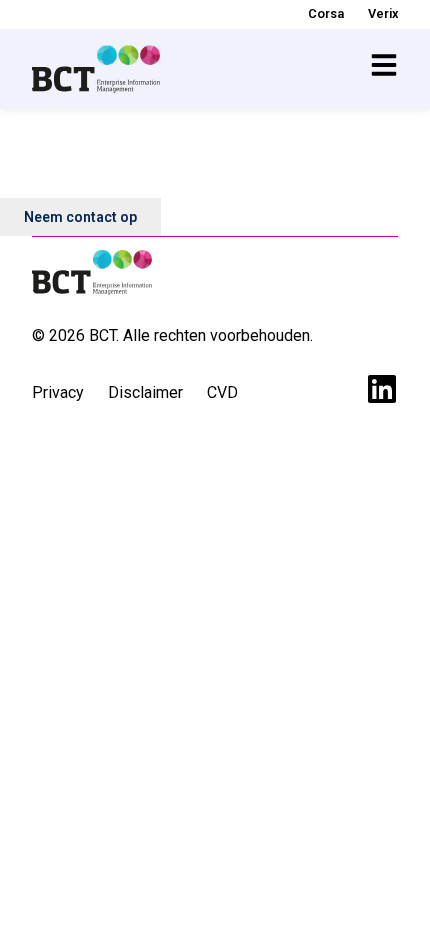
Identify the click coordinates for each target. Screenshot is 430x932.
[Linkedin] (382, 389)
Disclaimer (145, 392)
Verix (383, 13)
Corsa (326, 13)
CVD (222, 392)
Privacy (58, 392)
